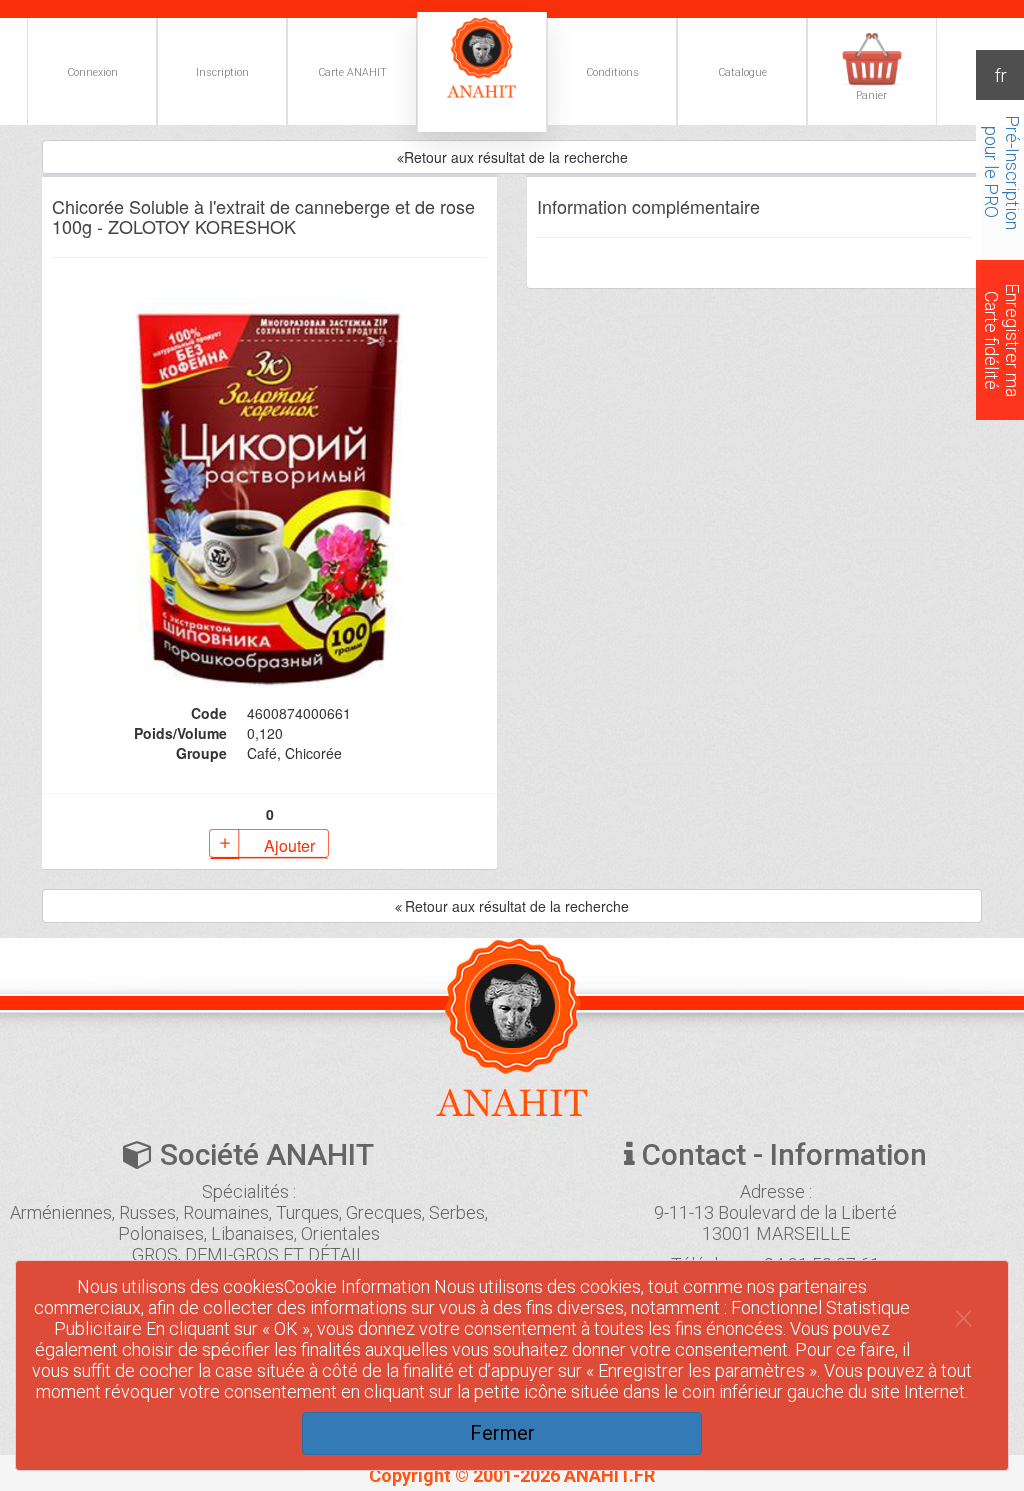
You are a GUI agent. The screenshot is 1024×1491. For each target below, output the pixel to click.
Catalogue (742, 72)
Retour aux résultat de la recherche (516, 157)
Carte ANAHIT (352, 72)
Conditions (612, 72)
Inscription (222, 72)
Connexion (92, 72)
